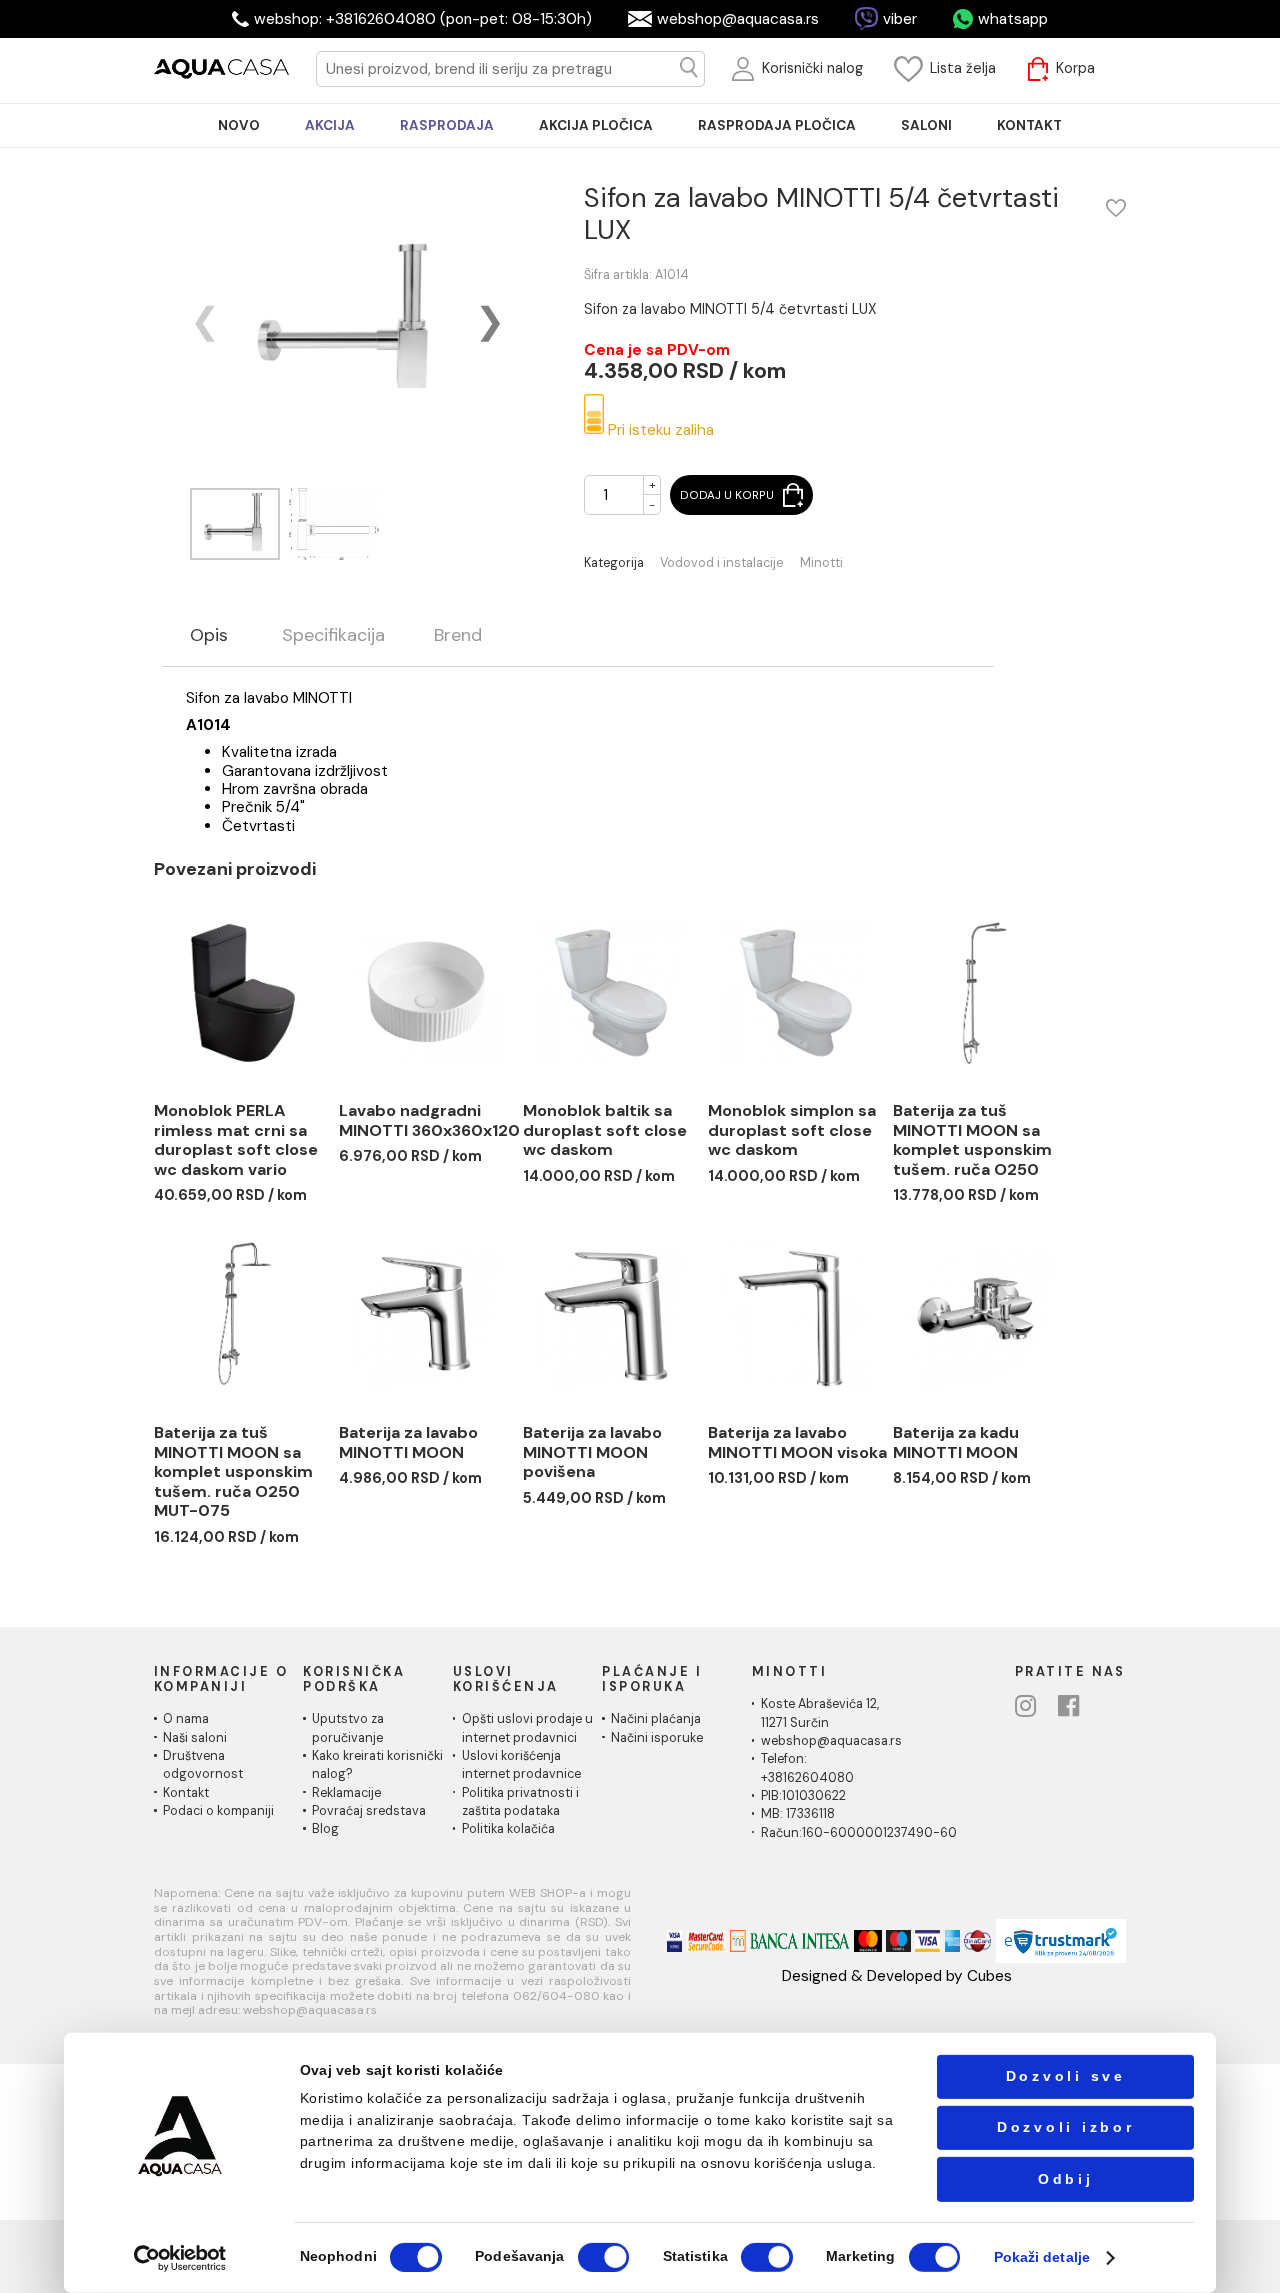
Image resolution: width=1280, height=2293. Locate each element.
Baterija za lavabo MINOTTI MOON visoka (797, 1442)
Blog (325, 1829)
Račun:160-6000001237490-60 (859, 1833)
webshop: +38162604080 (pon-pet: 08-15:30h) (423, 19)
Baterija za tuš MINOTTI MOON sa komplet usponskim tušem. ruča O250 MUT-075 (233, 1471)
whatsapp (1013, 19)
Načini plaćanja (656, 1719)
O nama (186, 1719)
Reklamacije (346, 1793)
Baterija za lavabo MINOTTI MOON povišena (592, 1452)
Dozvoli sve (1066, 2076)
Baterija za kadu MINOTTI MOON (956, 1442)
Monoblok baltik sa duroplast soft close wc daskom (605, 1130)
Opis (209, 636)
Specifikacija (333, 636)
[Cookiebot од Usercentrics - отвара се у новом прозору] (180, 2257)
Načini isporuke (657, 1738)
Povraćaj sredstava (369, 1811)
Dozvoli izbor (1066, 2127)
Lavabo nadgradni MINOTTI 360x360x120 (429, 1120)
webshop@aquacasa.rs (738, 19)
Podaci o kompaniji (218, 1811)
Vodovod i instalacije (721, 563)
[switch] (603, 2257)
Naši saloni (195, 1738)
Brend (458, 636)
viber (900, 19)
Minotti (821, 563)
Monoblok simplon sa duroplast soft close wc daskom (792, 1130)
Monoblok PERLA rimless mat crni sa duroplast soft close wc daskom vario (236, 1140)
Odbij (1066, 2178)
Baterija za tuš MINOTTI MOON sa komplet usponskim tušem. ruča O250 (972, 1140)
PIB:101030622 (803, 1796)
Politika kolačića (508, 1829)
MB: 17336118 (798, 1814)
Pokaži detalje (1042, 2257)
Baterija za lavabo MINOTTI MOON (408, 1442)
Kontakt (186, 1793)
